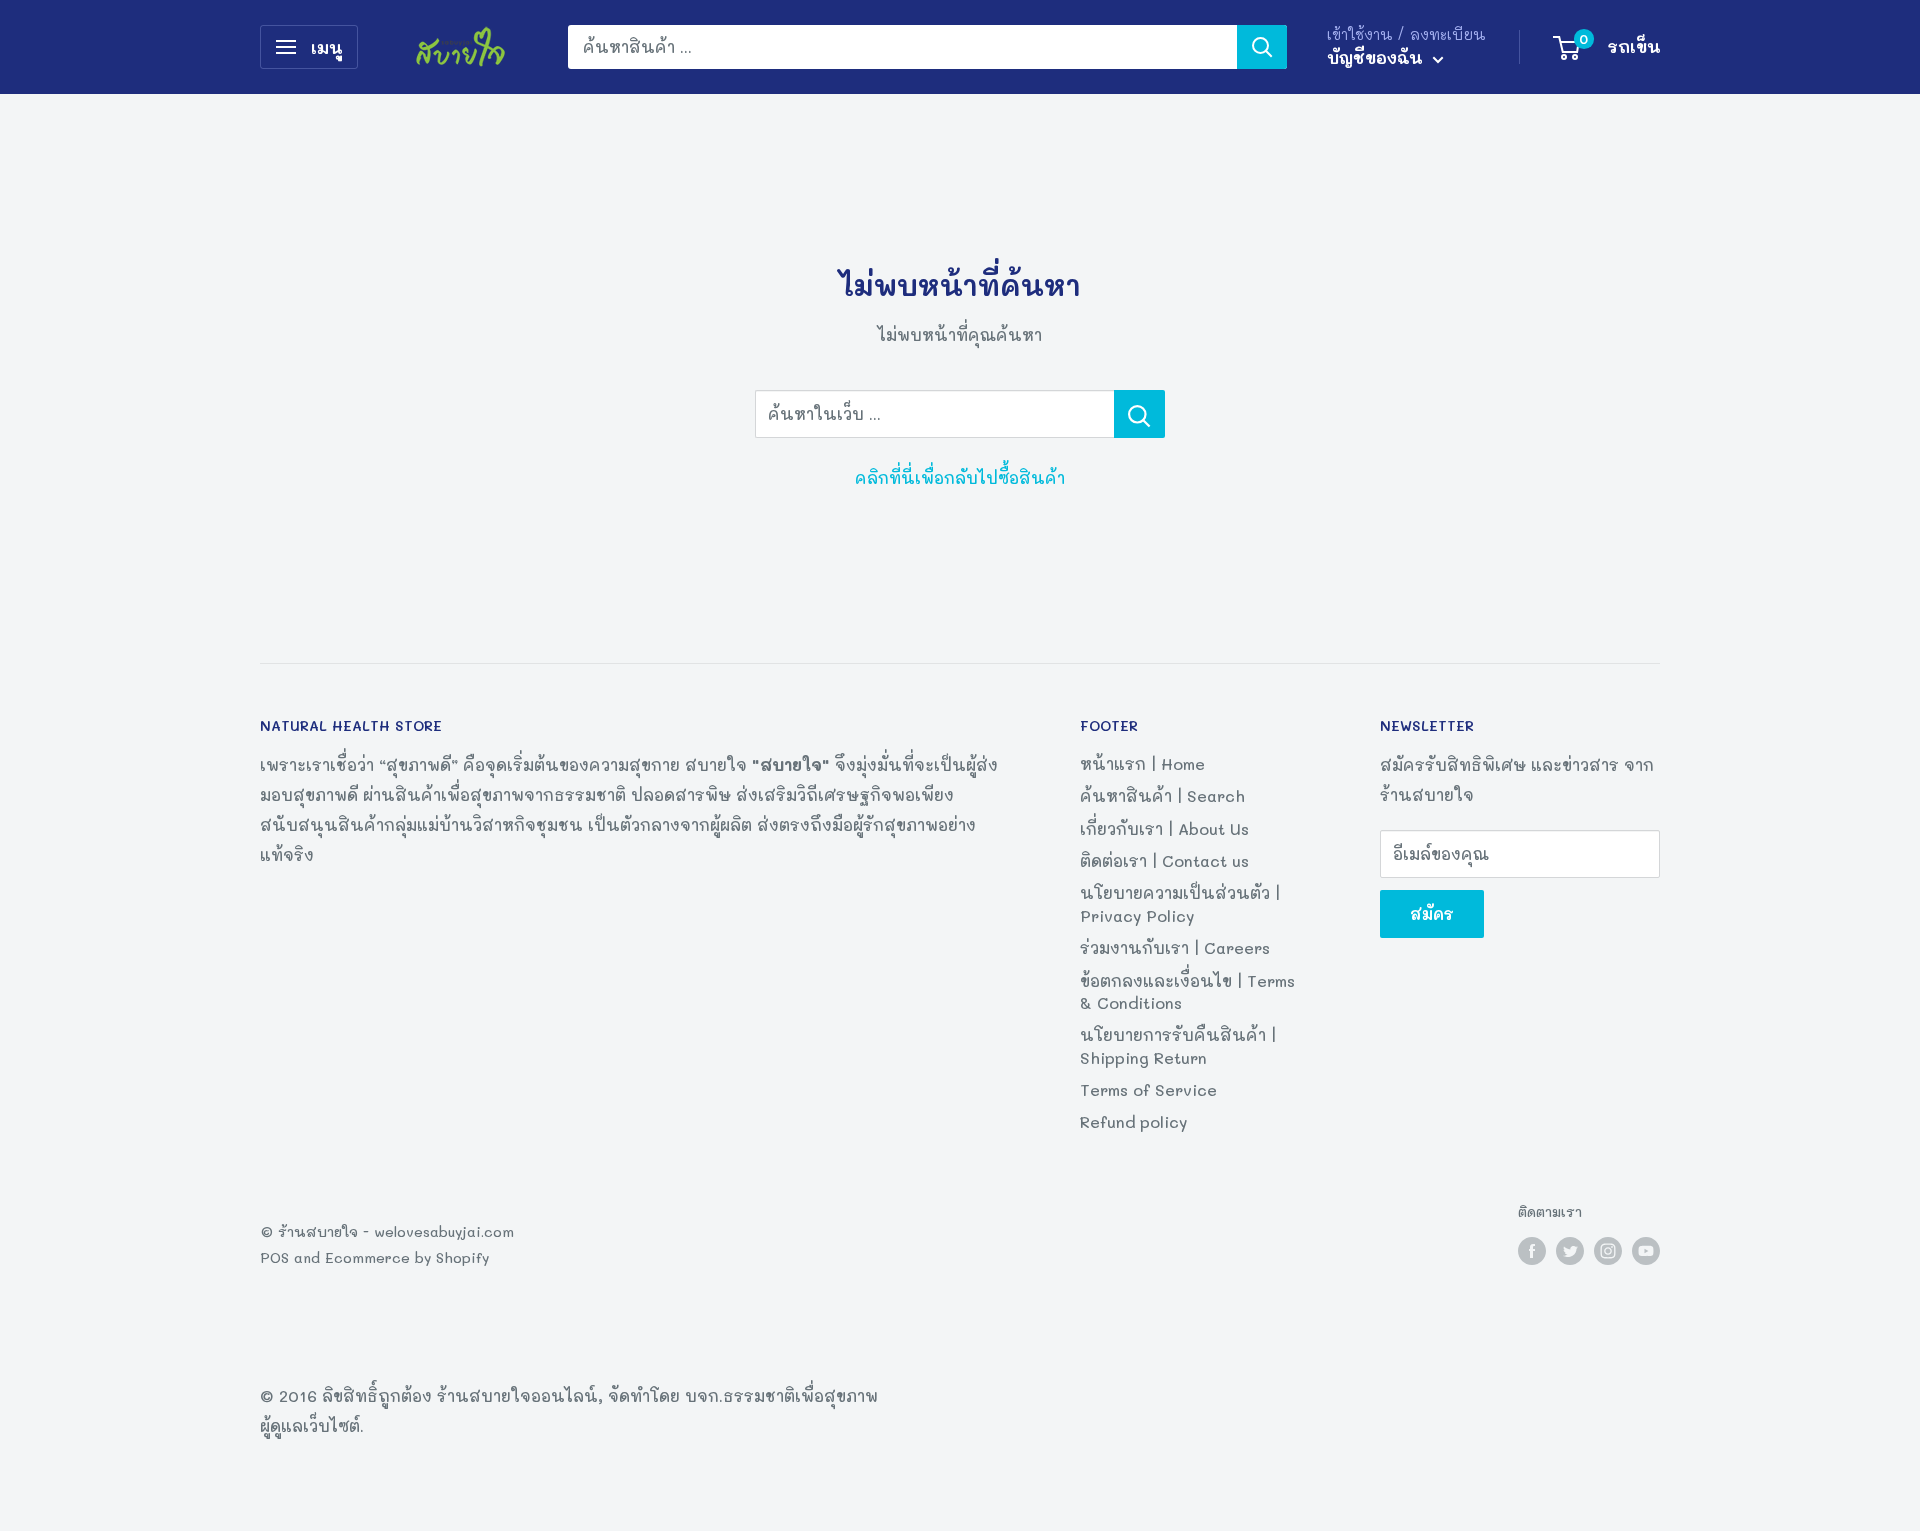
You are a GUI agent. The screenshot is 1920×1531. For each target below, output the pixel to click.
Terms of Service (1148, 1089)
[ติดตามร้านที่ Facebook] (1532, 1250)
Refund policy (1133, 1121)
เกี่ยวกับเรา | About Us (1164, 828)
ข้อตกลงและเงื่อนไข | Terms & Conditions (1187, 991)
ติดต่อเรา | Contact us (1164, 860)
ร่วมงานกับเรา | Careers (1175, 947)
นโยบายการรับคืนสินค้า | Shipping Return (1178, 1045)
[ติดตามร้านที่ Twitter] (1570, 1250)
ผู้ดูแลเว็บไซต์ (310, 1425)
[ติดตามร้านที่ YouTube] (1646, 1250)
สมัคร (1432, 913)
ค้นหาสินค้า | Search (1162, 795)
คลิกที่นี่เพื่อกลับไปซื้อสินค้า (960, 477)
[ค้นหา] (1262, 47)
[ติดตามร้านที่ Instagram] (1608, 1250)
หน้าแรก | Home (1142, 763)
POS (274, 1257)
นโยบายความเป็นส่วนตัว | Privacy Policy (1180, 903)
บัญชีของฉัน (1377, 57)
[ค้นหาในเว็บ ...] (1139, 414)
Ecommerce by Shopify (407, 1257)
